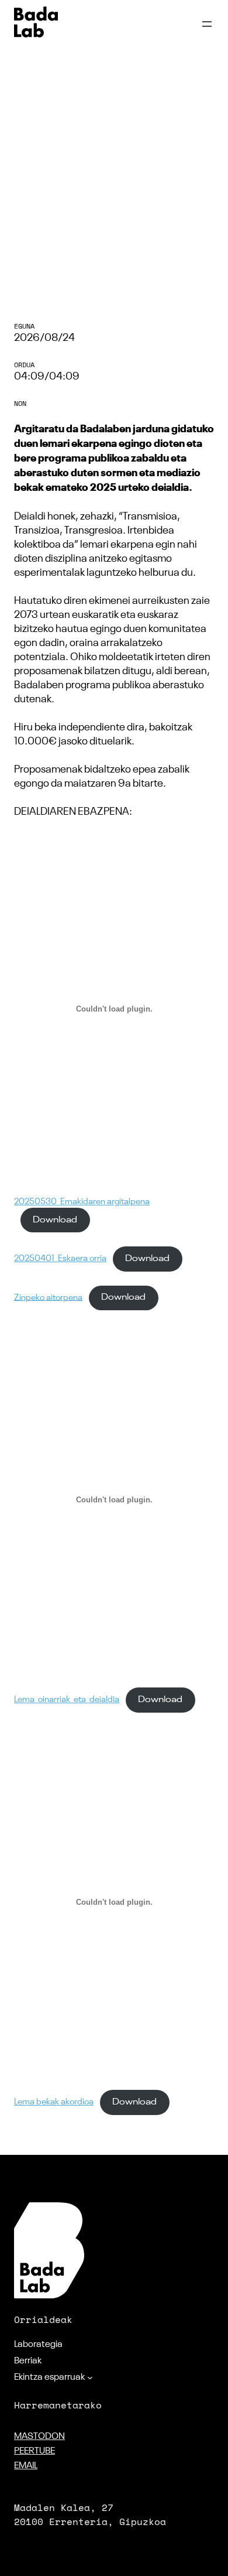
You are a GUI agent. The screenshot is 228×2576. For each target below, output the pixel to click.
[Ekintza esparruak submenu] (90, 2377)
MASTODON (39, 2437)
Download (55, 1220)
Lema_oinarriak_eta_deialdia (67, 1700)
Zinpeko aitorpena (48, 1297)
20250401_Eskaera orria (60, 1259)
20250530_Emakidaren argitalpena (82, 1202)
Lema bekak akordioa (54, 2102)
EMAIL (26, 2466)
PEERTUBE (34, 2451)
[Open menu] (207, 24)
